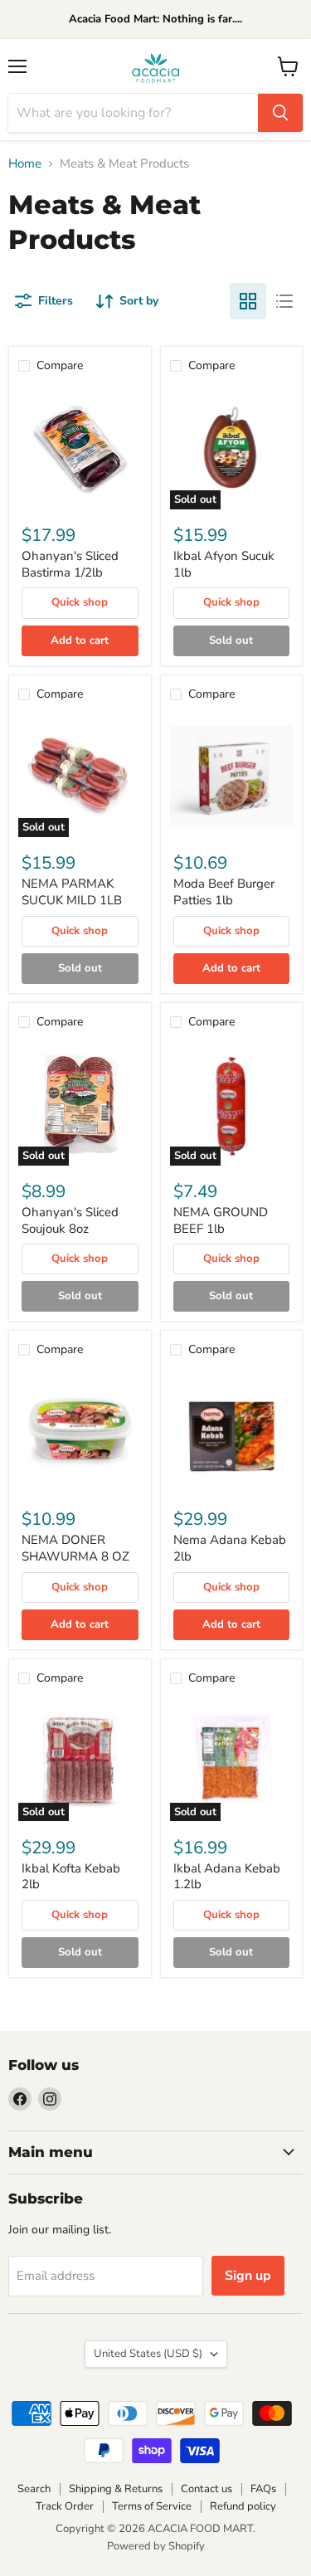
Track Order (65, 2506)
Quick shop (80, 602)
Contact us (207, 2489)
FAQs (263, 2489)
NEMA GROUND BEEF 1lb (221, 1220)
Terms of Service (152, 2506)
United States (148, 2354)
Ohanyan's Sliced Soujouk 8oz (70, 1220)
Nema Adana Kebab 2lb (230, 1548)
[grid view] (248, 301)
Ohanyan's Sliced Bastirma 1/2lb (70, 564)
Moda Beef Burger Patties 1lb (224, 892)
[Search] (280, 113)
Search (34, 2489)
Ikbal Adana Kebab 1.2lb (227, 1877)
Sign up (248, 2276)
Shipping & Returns (116, 2489)
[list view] (284, 301)
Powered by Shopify (156, 2546)
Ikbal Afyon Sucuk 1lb (224, 564)
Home (25, 164)
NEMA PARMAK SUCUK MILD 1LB (72, 892)
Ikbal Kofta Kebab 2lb (71, 1877)
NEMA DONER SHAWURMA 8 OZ (75, 1548)
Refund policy (243, 2506)
